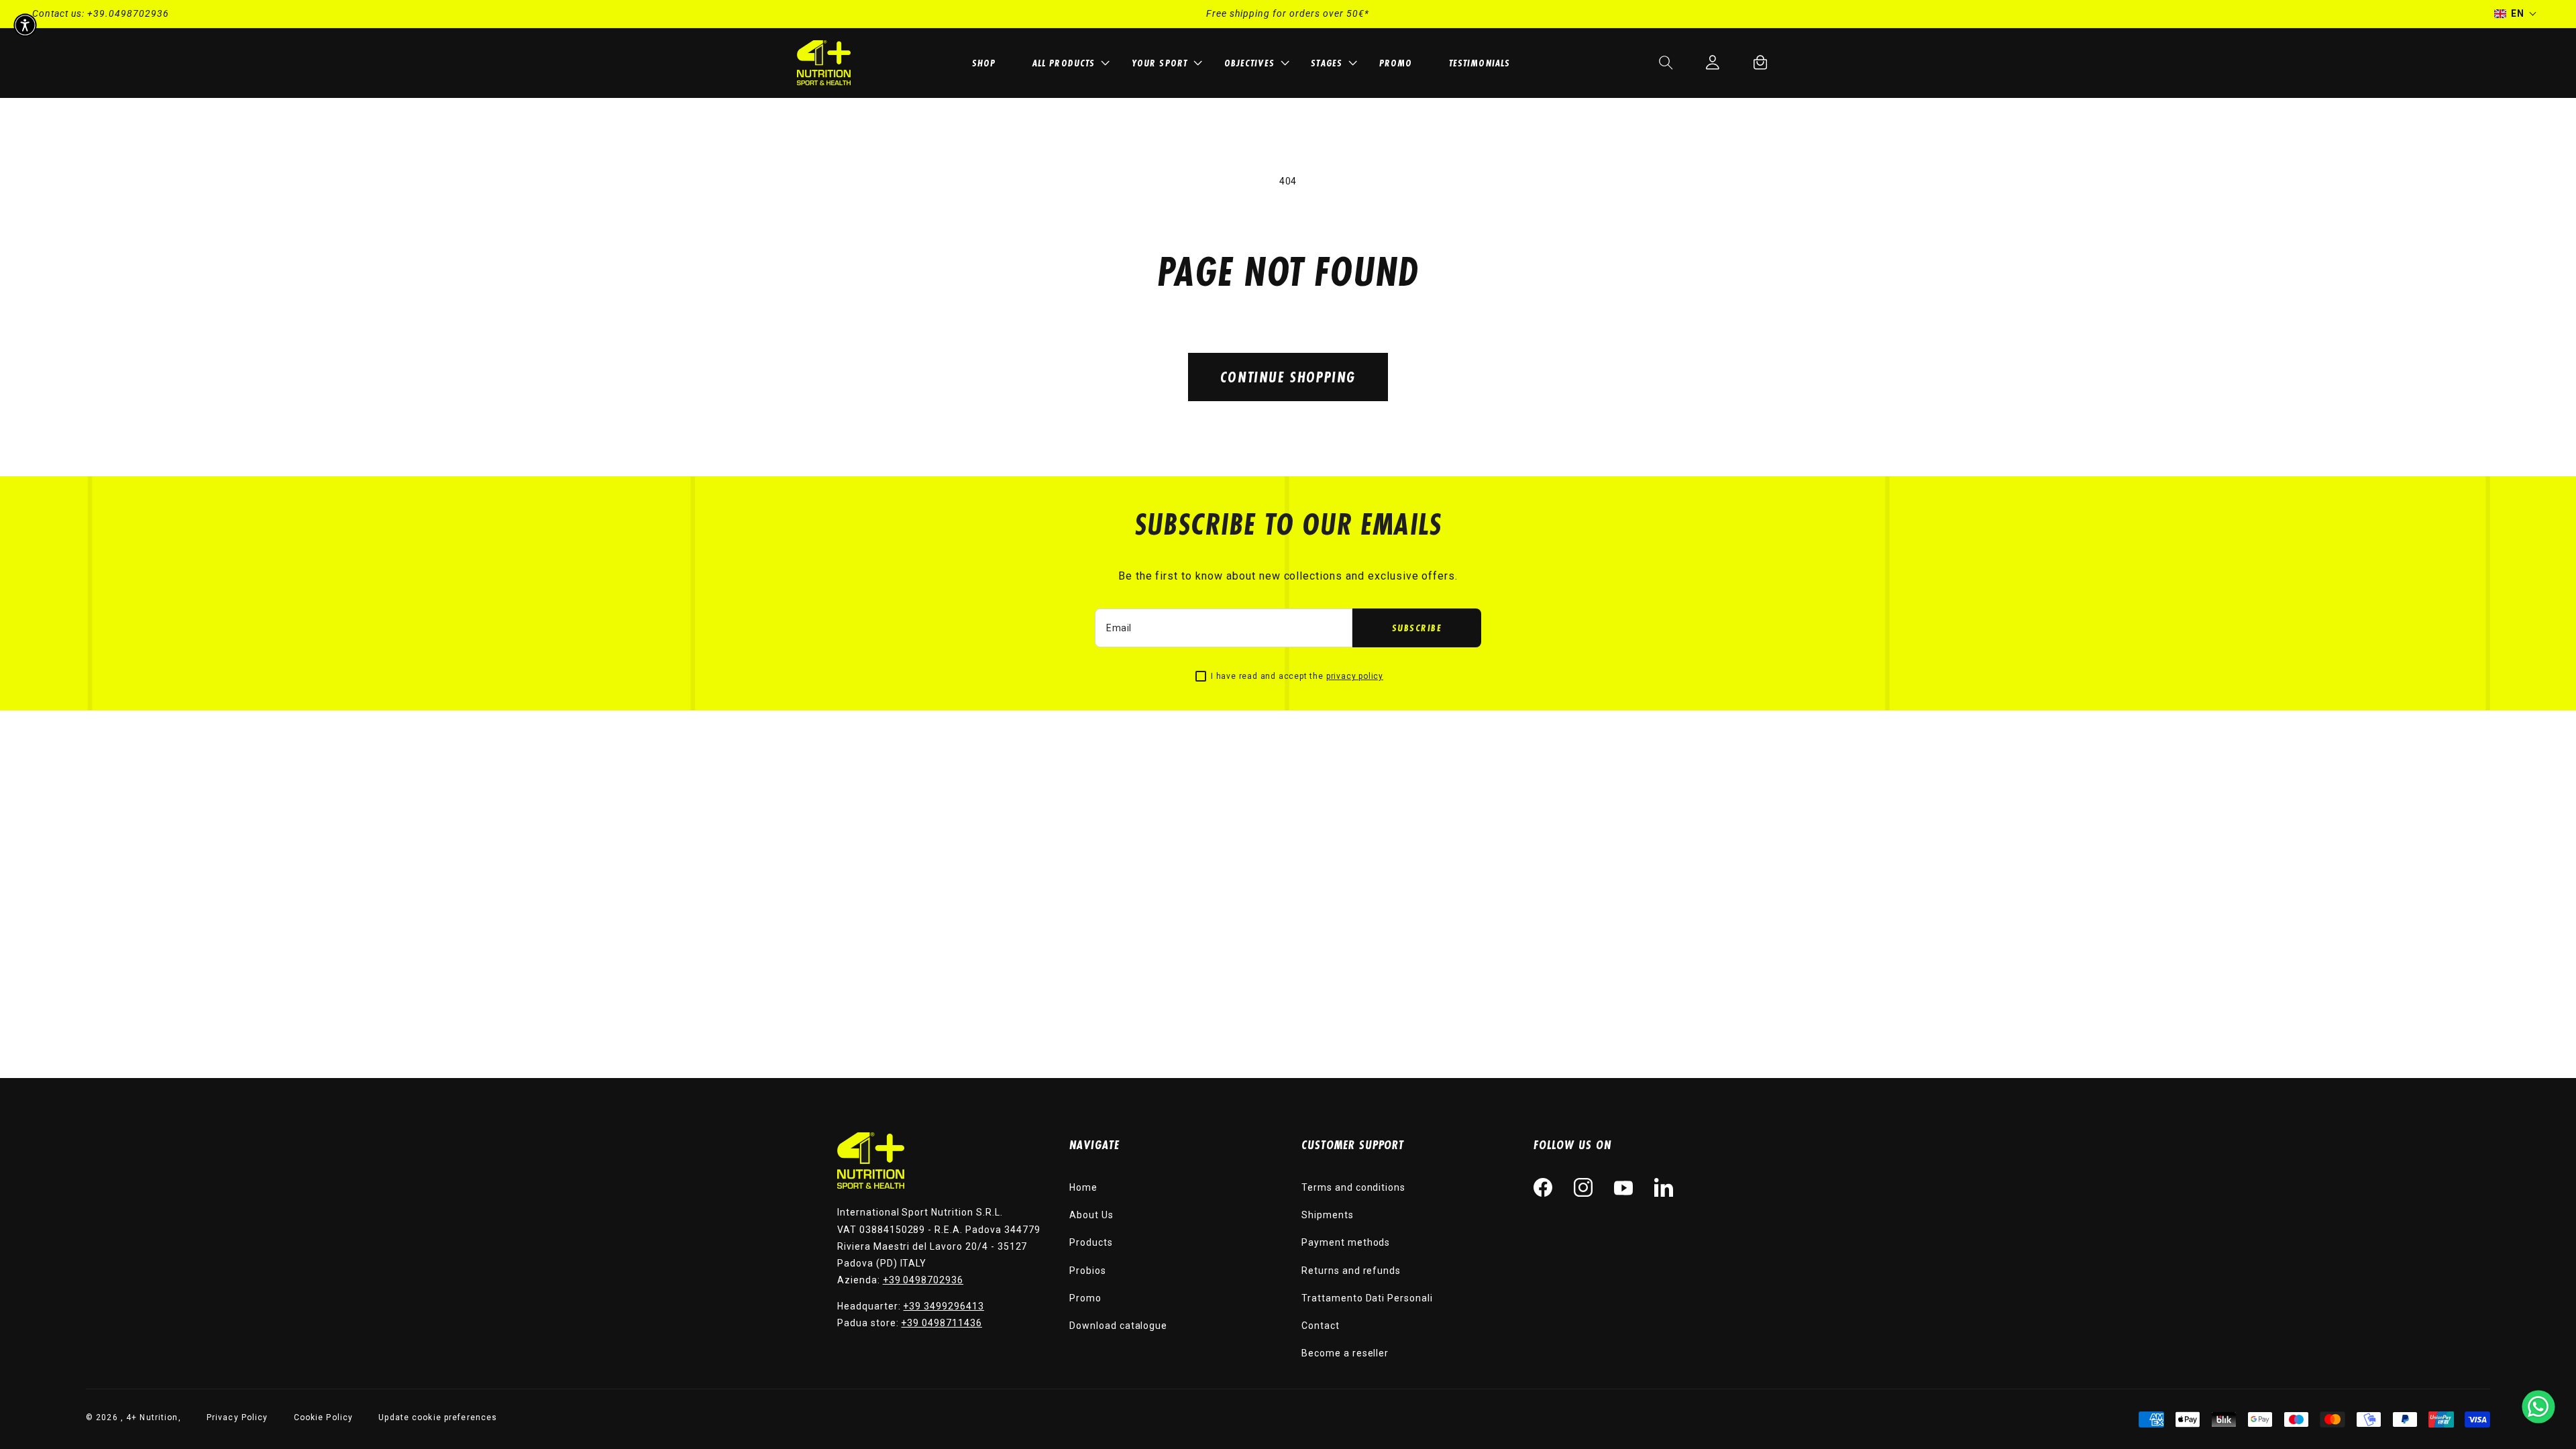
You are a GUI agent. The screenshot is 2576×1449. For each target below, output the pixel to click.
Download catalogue (1118, 1326)
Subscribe (1417, 628)
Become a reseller (1345, 1353)
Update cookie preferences (438, 1417)
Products (1091, 1242)
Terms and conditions (1353, 1187)
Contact (1321, 1326)
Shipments (1328, 1215)
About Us (1091, 1215)
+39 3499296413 (943, 1306)
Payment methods (1346, 1242)
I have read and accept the (1297, 676)
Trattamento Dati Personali (1367, 1298)
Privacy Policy (237, 1417)
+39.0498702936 (128, 13)
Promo (1085, 1298)
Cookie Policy (324, 1417)
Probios (1088, 1271)
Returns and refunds (1351, 1271)
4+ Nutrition (152, 1417)
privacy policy (1355, 676)
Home (1083, 1187)
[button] (1069, 63)
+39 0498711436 (941, 1323)
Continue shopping (1288, 377)
